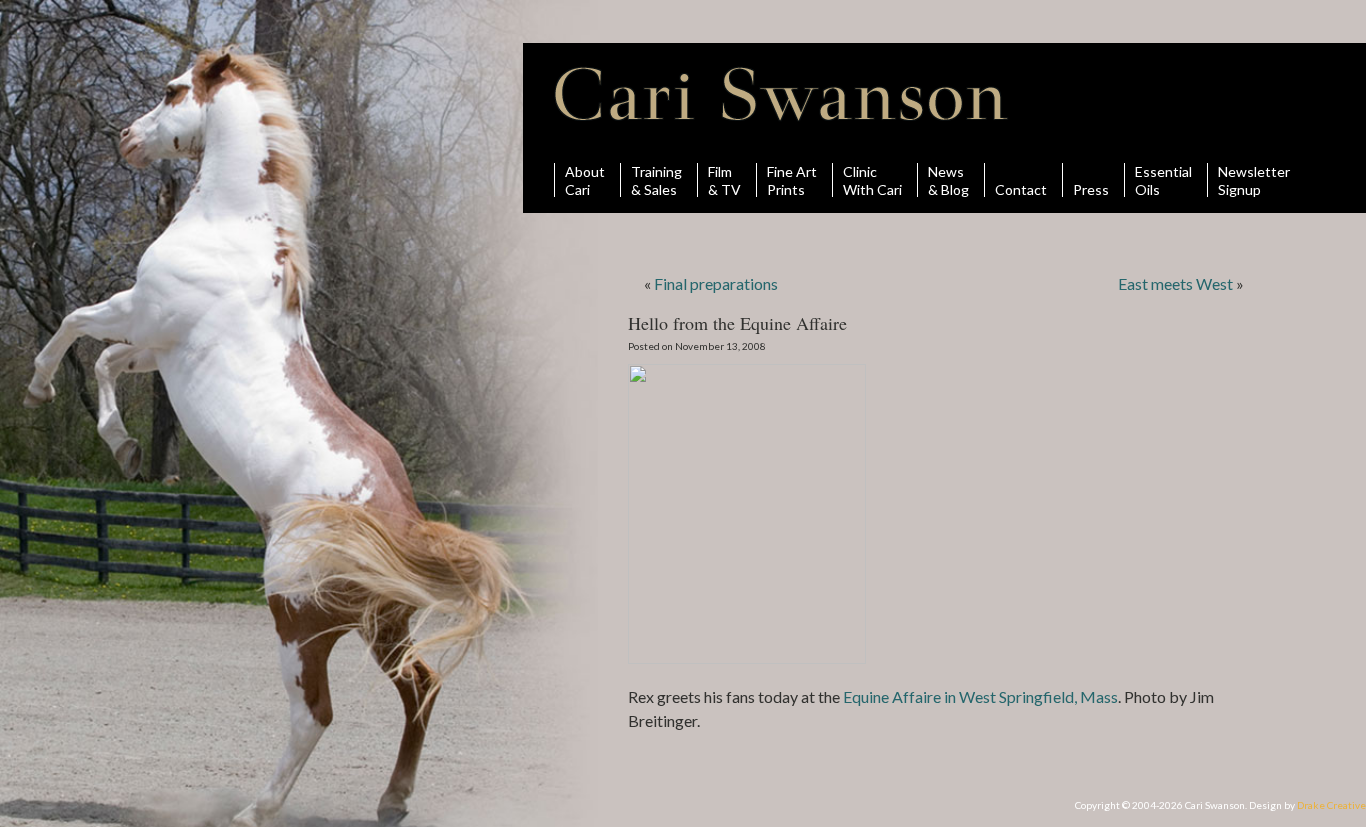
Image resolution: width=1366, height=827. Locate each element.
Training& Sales (656, 180)
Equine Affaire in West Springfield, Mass (980, 696)
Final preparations (716, 283)
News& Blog (948, 180)
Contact (1021, 189)
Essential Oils (1163, 180)
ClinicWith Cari (872, 180)
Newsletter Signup (1254, 180)
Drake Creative (1331, 805)
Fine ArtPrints (792, 180)
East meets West (1175, 283)
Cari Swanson (781, 94)
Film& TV (724, 180)
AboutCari (585, 180)
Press (1091, 189)
